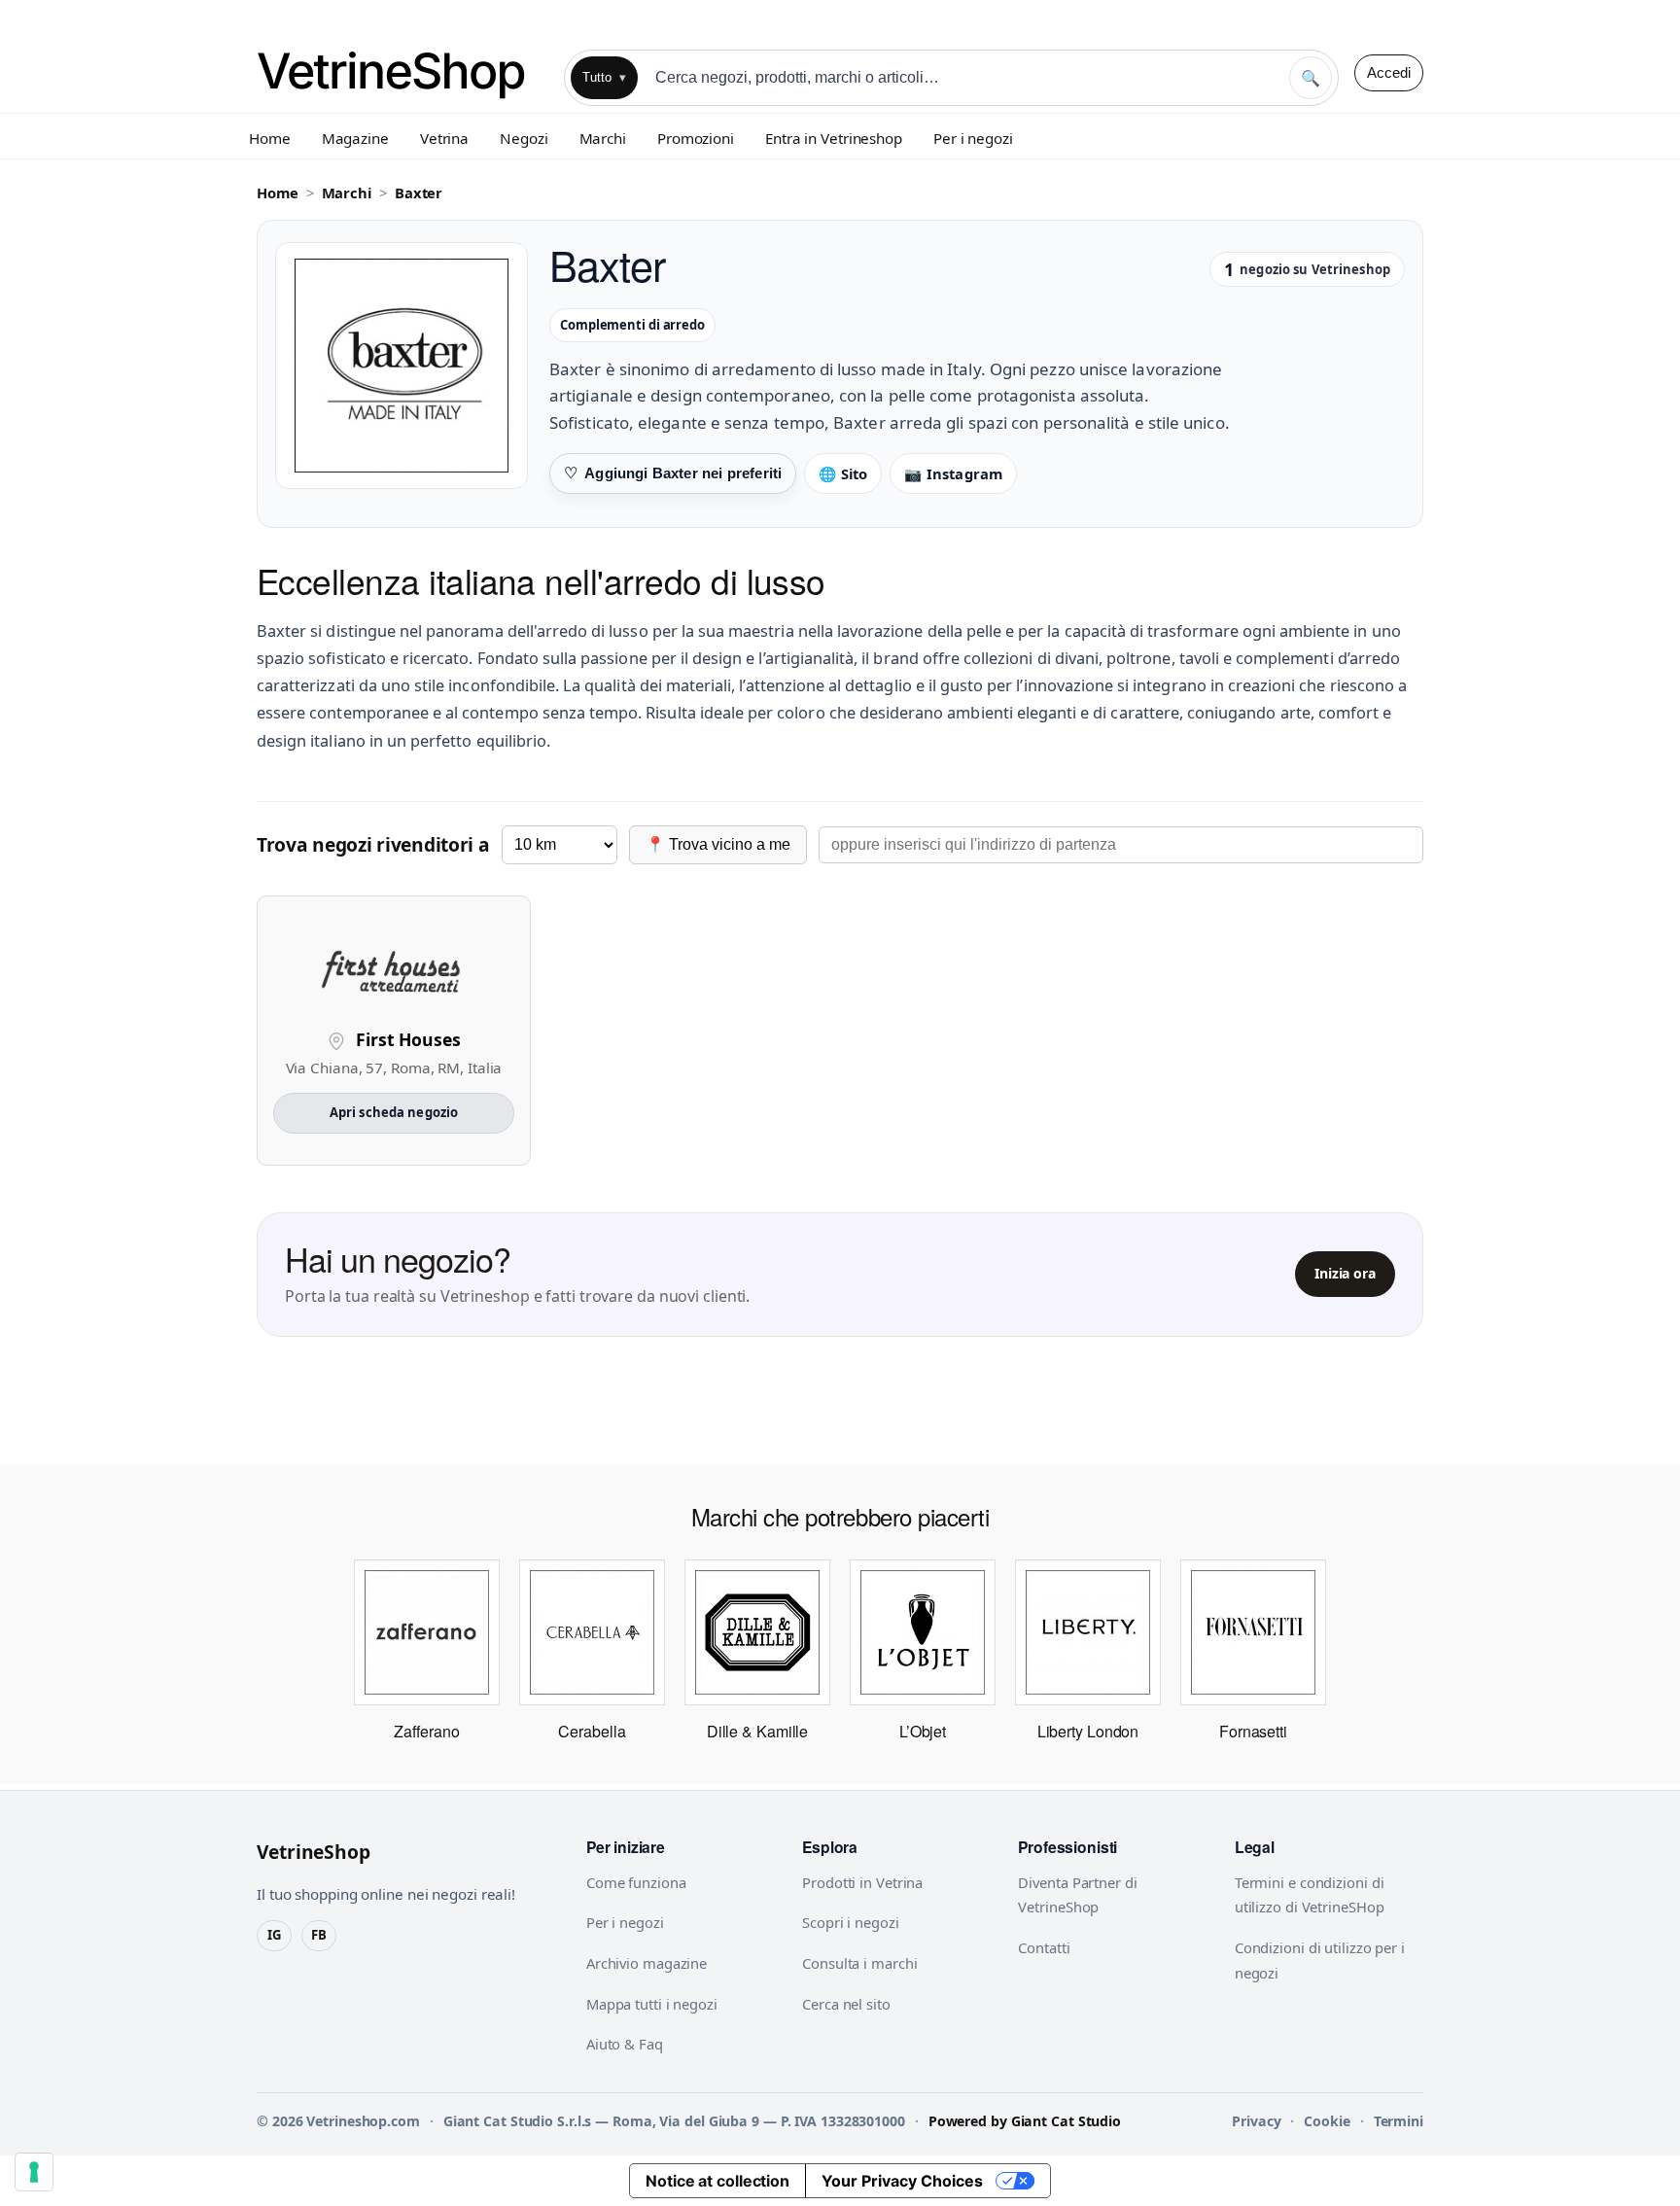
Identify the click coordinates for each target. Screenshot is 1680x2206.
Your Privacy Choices (902, 2181)
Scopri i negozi (851, 1922)
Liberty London (1088, 1731)
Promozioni (696, 138)
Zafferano (426, 1731)
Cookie (1327, 2121)
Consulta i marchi (859, 1963)
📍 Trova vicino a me (718, 844)
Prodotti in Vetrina (862, 1882)
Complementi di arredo (632, 325)
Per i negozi (973, 138)
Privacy (1256, 2121)
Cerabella (592, 1731)
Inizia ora (1345, 1273)
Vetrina (444, 138)
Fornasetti (1253, 1731)
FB (319, 1935)
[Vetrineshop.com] (402, 72)
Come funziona (636, 1882)
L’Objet (923, 1731)
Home (270, 138)
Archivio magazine (647, 1963)
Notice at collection (717, 2181)
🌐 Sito (843, 473)
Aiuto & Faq (625, 2044)
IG (274, 1935)
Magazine (355, 138)
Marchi (603, 138)
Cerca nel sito (846, 2004)
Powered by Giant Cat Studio (1025, 2121)
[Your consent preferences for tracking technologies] (34, 2172)
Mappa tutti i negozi (652, 2004)
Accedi (1389, 72)
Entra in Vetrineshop (834, 138)
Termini (1399, 2121)
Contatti (1044, 1947)
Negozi (524, 138)
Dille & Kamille (758, 1731)
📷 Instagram (953, 473)
